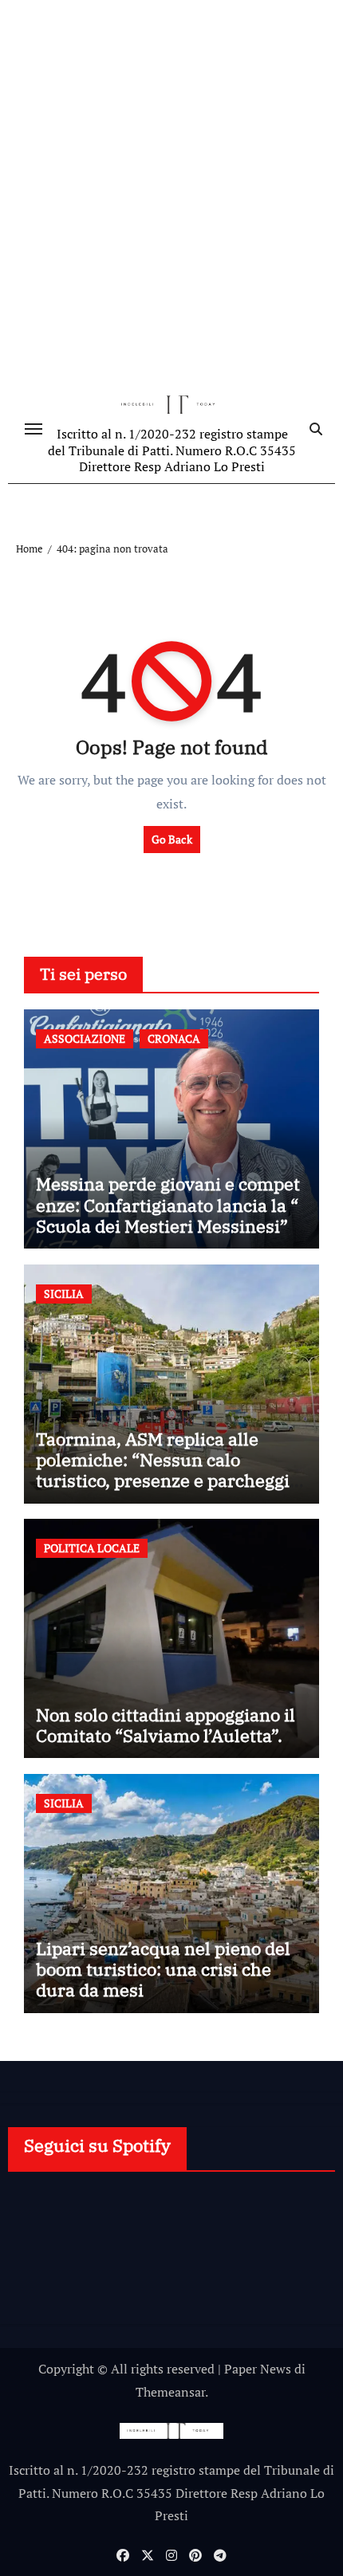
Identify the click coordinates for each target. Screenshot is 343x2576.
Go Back (172, 839)
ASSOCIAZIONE (85, 1038)
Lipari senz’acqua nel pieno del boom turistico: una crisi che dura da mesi (163, 1969)
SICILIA (64, 1294)
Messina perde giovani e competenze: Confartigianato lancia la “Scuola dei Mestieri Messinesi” (168, 1205)
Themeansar (170, 2392)
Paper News (258, 2369)
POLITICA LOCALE (92, 1548)
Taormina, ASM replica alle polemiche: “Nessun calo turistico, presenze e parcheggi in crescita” (163, 1470)
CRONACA (174, 1038)
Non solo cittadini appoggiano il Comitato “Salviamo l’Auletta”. (166, 1725)
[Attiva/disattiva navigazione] (34, 429)
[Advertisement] (171, 195)
